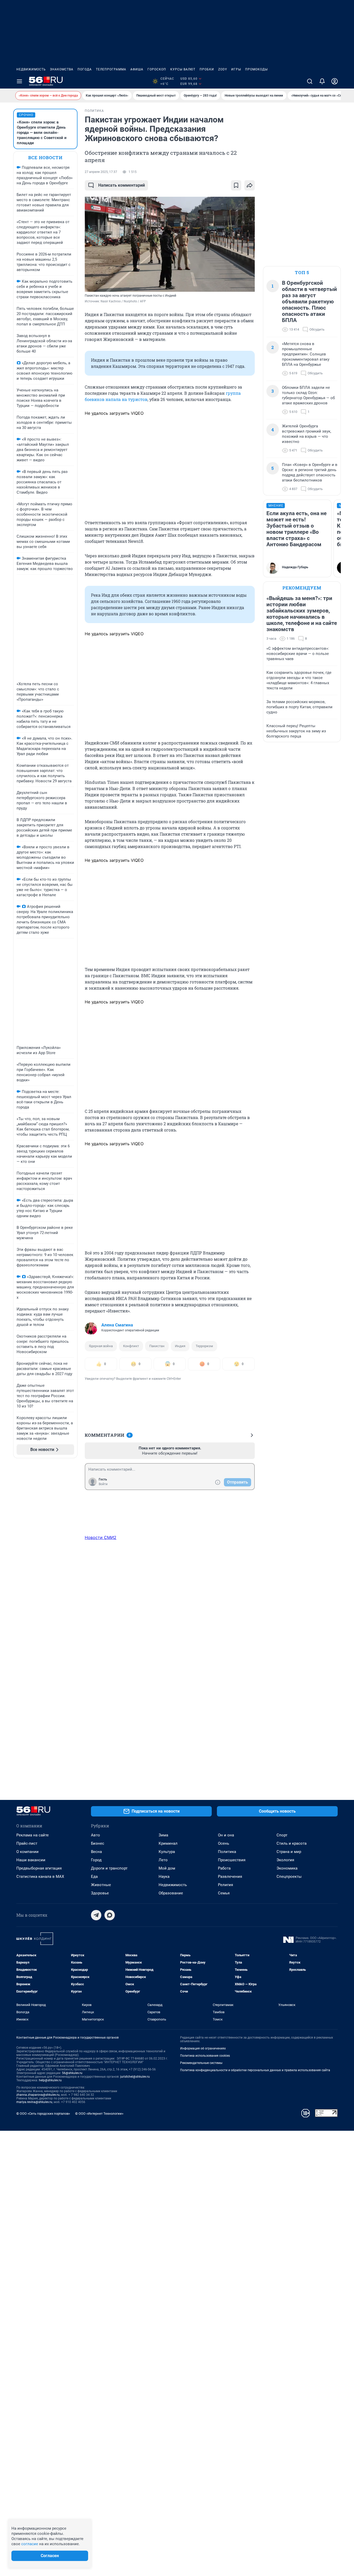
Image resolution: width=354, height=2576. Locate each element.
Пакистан (157, 1346)
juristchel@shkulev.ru (135, 2077)
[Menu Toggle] (19, 81)
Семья (224, 1893)
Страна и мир (289, 1852)
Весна (96, 1852)
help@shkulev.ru (50, 2080)
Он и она (226, 1835)
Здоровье (100, 1893)
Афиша (137, 69)
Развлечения (230, 1877)
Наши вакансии (31, 1860)
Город (96, 1860)
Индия (180, 1346)
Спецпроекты (289, 1877)
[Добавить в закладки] (236, 185)
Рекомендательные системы (201, 2063)
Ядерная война (101, 1346)
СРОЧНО (26, 115)
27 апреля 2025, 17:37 (101, 172)
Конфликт (131, 1346)
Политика (227, 1852)
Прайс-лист (27, 1843)
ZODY (223, 69)
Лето (163, 1860)
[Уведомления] (322, 81)
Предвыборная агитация (39, 1868)
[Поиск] (310, 81)
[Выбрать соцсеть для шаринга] (250, 185)
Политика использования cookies (205, 2056)
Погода (85, 69)
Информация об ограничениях (203, 2048)
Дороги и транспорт (109, 1868)
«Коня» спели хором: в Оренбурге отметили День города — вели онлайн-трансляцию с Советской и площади (42, 133)
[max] (110, 1915)
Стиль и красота (292, 1843)
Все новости (45, 158)
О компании (27, 1852)
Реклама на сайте (33, 1835)
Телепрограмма (111, 69)
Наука (164, 1877)
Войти (103, 1484)
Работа (224, 1868)
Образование (171, 1893)
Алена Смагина (117, 1325)
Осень (224, 1843)
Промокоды (256, 69)
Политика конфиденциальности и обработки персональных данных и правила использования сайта (255, 2070)
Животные (101, 1885)
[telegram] (96, 1915)
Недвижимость (31, 69)
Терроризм (204, 1346)
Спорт (282, 1835)
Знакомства (62, 69)
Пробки (207, 69)
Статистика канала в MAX (40, 1877)
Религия (225, 1885)
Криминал (168, 1843)
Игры (236, 69)
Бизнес (98, 1843)
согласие (30, 2544)
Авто (95, 1835)
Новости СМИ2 (101, 1537)
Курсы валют (183, 69)
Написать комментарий (122, 185)
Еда (94, 1877)
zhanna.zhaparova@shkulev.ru (38, 2095)
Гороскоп (157, 69)
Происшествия (232, 1860)
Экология (285, 1860)
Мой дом (167, 1868)
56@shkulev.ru (72, 2073)
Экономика (287, 1868)
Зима (163, 1835)
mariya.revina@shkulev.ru (34, 2102)
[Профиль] (335, 81)
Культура (167, 1852)
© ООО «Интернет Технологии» (99, 2114)
